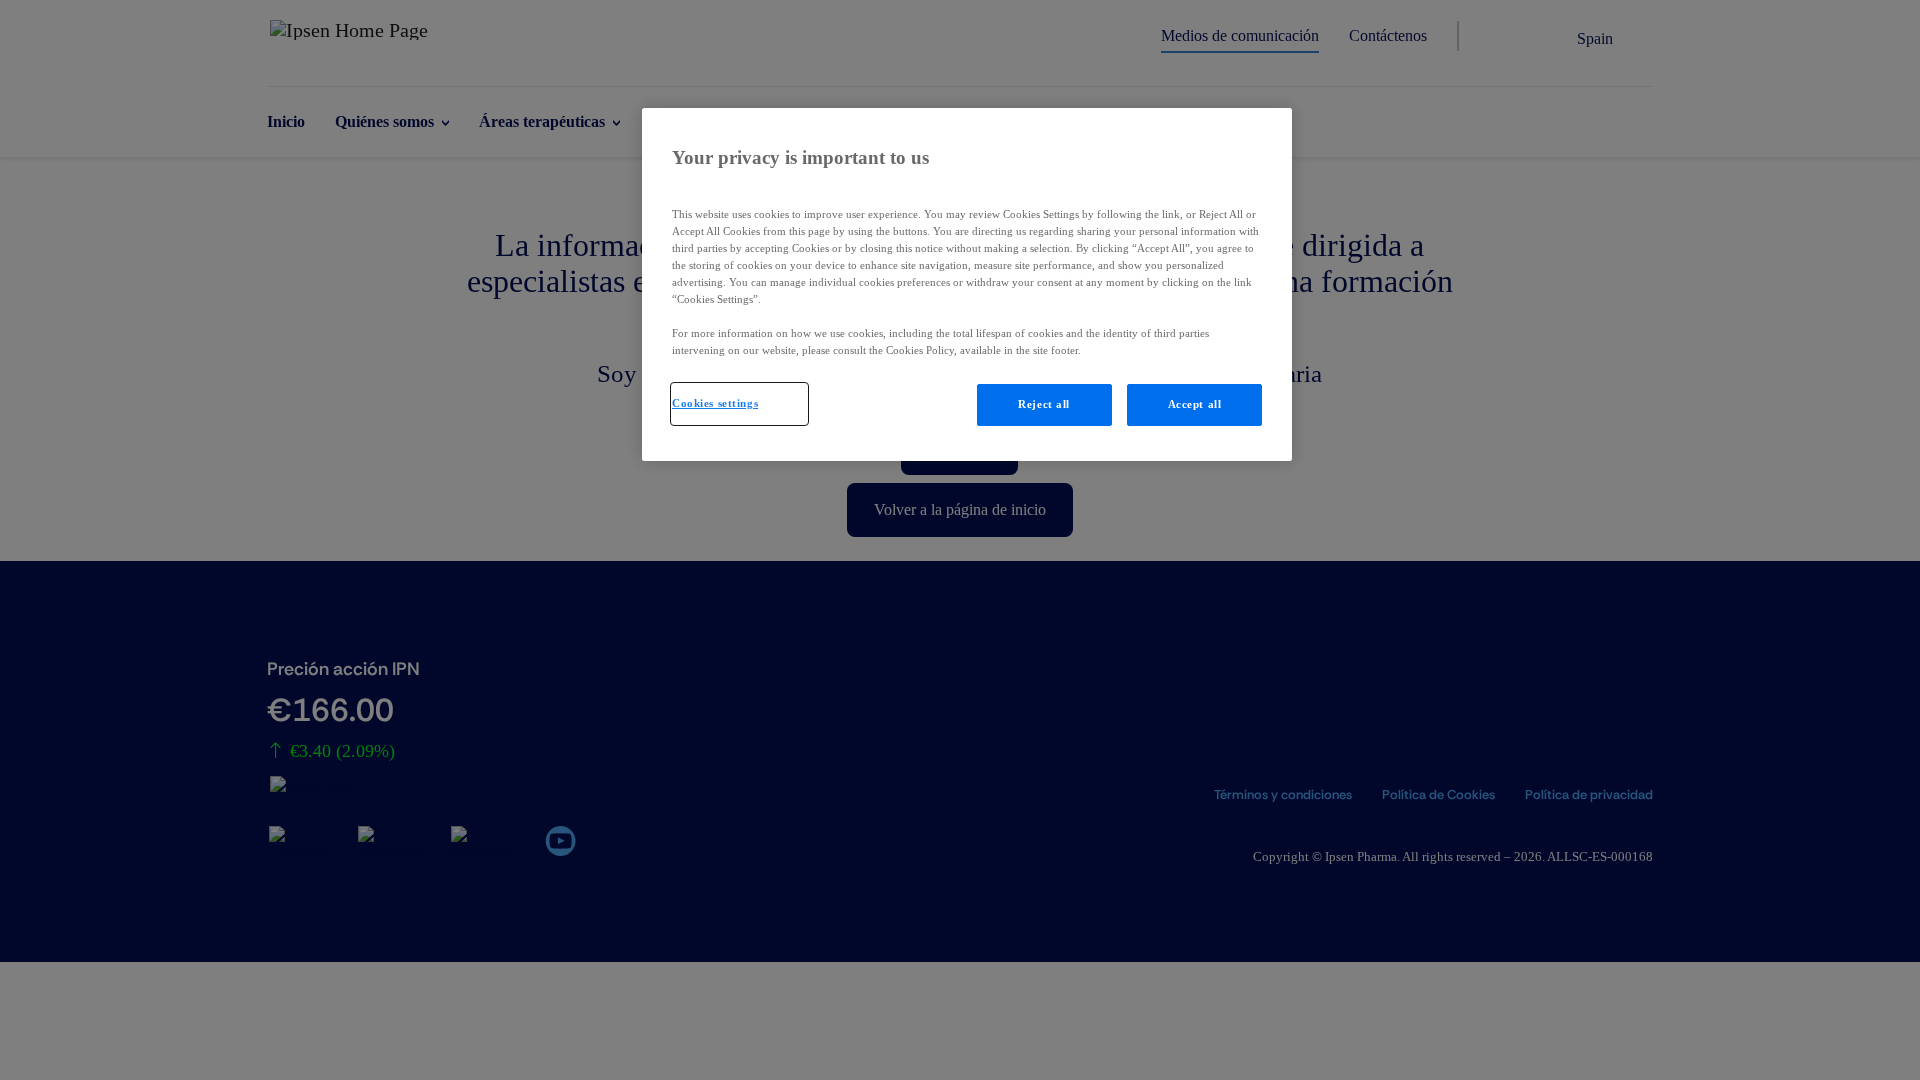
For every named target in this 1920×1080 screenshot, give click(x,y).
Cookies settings (715, 403)
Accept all (1195, 404)
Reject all (1044, 404)
